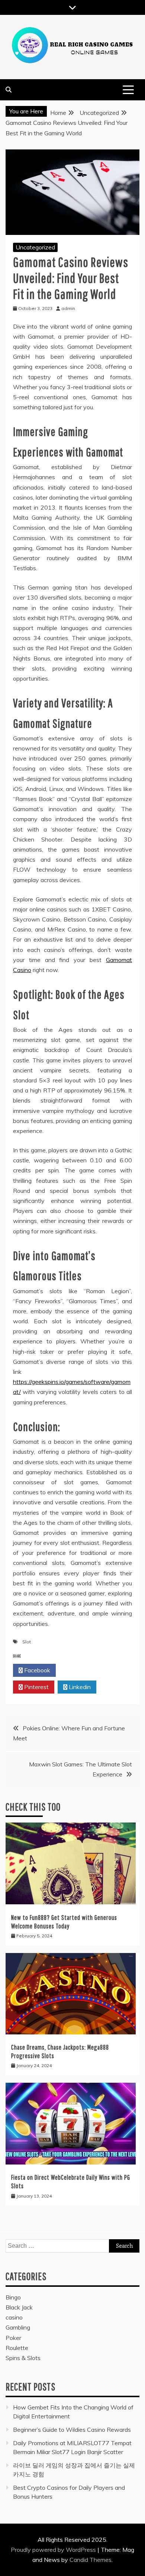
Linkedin (79, 1687)
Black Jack (19, 2307)
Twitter (79, 1670)
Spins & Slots (23, 2358)
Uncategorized (35, 247)
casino (14, 2317)
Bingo (13, 2297)
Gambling (18, 2327)
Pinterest (36, 1687)
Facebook (36, 1670)
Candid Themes (91, 2560)
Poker (13, 2338)
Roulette (17, 2348)
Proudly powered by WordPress (54, 2550)
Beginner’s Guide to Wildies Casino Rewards (72, 2430)
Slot (27, 1642)
